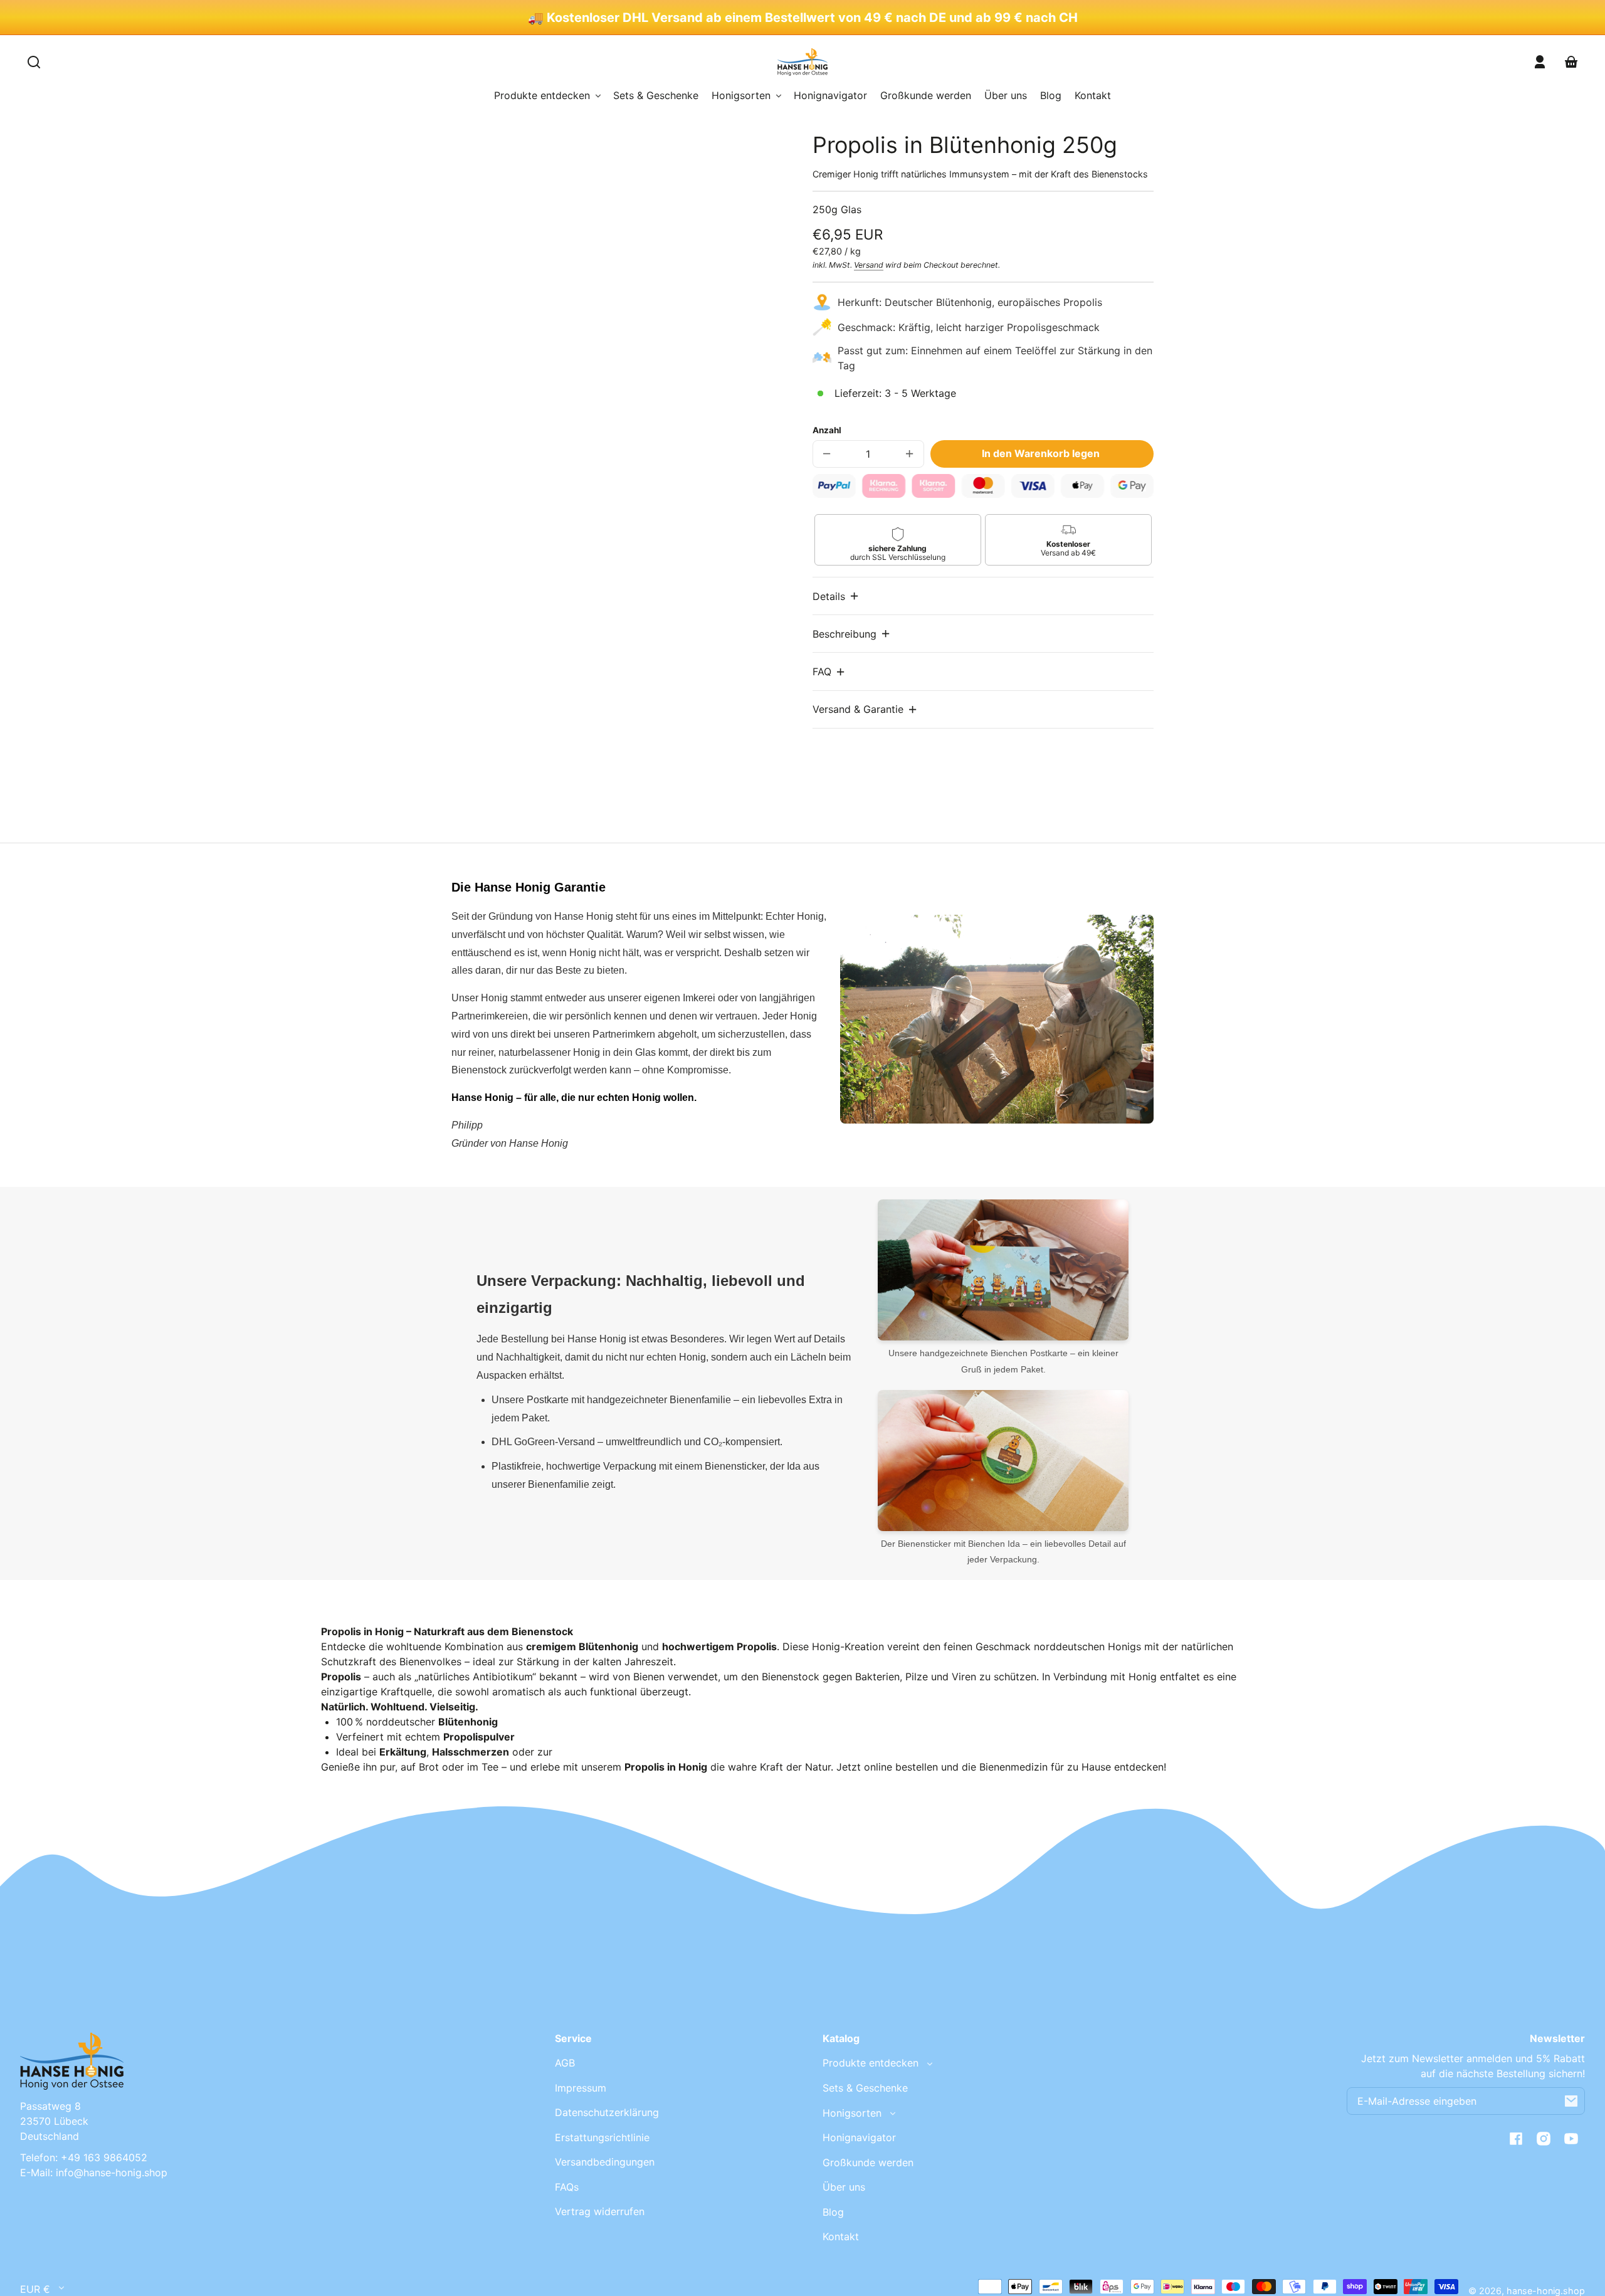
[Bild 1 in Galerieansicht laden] (495, 613)
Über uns (844, 2187)
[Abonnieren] (1571, 2101)
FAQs (567, 2187)
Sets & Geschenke (865, 2088)
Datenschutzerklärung (607, 2112)
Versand (869, 265)
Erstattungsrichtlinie (602, 2137)
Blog (833, 2212)
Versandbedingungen (605, 2162)
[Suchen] (34, 62)
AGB (565, 2063)
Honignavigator (859, 2137)
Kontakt (841, 2236)
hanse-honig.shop (1546, 2291)
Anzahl (827, 430)
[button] (836, 596)
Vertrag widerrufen (600, 2211)
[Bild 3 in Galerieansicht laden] (577, 613)
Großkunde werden (868, 2162)
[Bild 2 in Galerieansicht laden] (536, 613)
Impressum (581, 2088)
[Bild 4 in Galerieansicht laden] (618, 613)
